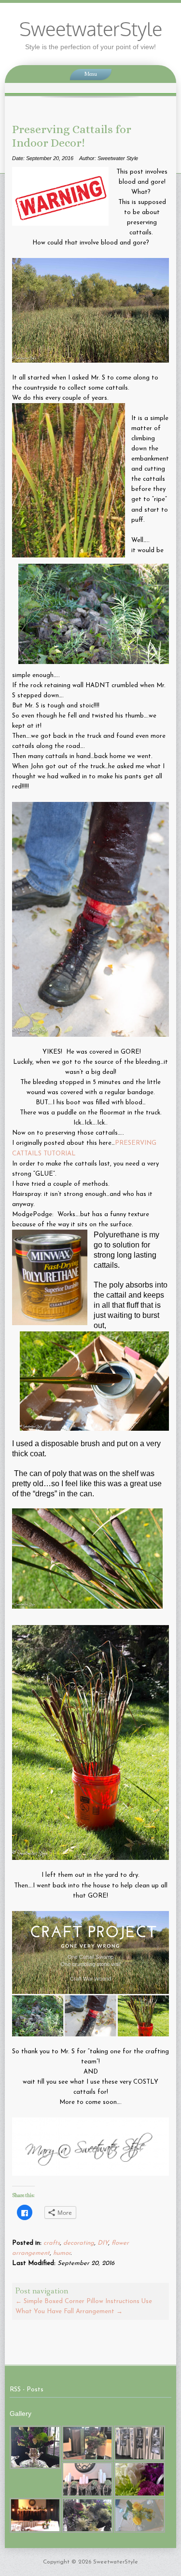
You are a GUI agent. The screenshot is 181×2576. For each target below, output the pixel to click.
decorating (79, 2243)
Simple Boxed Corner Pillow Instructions (77, 2301)
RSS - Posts (27, 2390)
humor (62, 2253)
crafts (52, 2243)
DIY (103, 2243)
